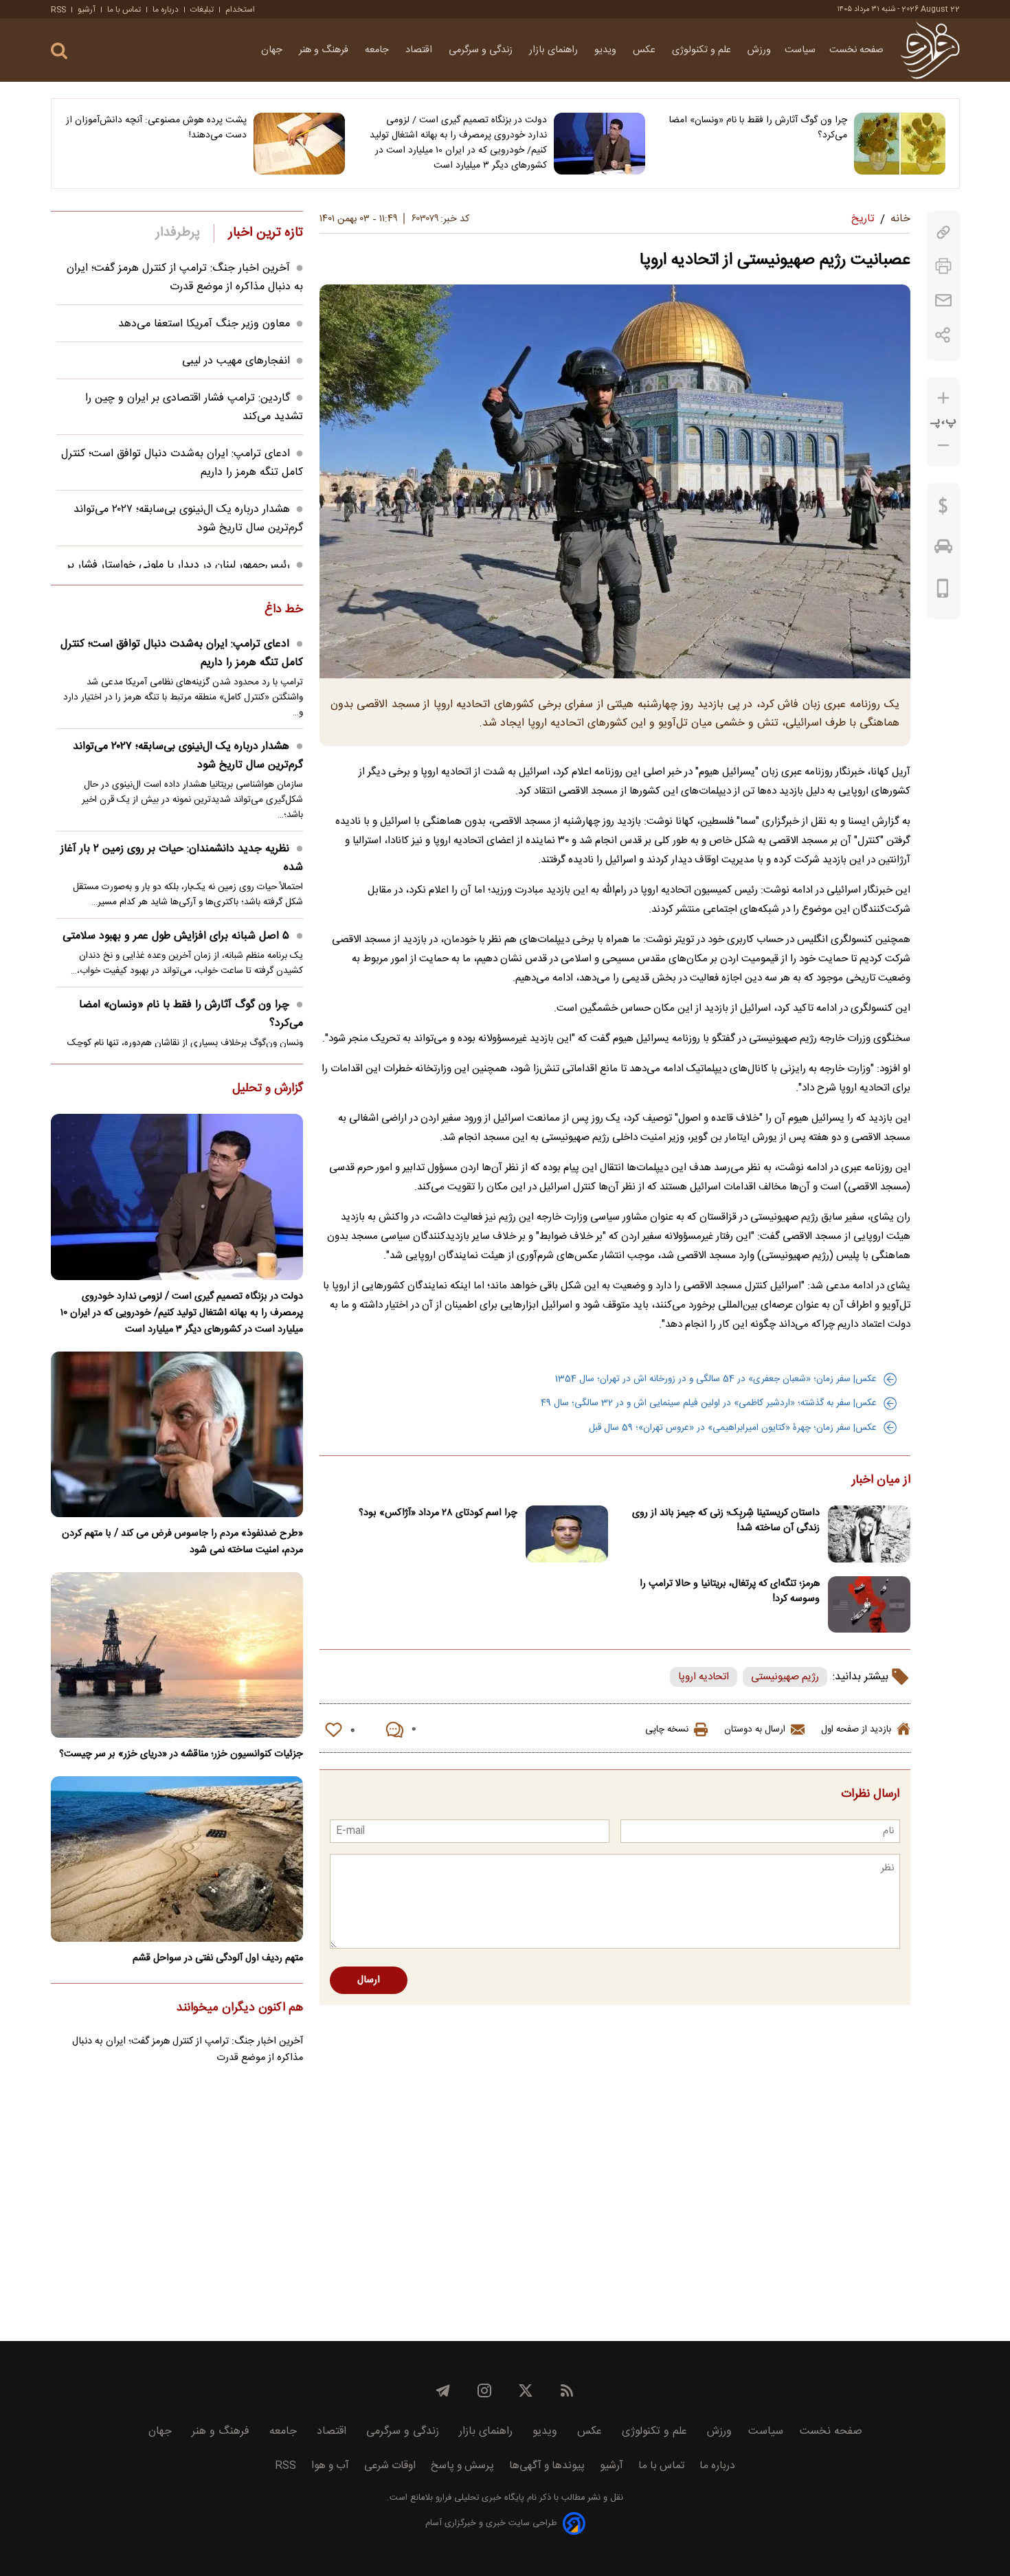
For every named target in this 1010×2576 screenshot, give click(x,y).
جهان (273, 50)
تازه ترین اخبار (266, 233)
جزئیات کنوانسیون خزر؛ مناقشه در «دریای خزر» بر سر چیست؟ (181, 1754)
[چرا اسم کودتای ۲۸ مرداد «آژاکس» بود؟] (567, 1534)
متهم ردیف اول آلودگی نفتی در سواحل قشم (218, 1958)
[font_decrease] (943, 446)
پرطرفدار (178, 233)
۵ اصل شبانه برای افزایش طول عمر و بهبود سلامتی (176, 936)
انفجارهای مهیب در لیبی (236, 361)
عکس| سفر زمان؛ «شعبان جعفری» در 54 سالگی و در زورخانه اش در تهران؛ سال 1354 (716, 1379)
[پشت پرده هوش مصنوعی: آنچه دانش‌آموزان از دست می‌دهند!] (299, 144)
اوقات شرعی (390, 2466)
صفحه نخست (856, 50)
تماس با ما (124, 10)
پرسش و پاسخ (462, 2466)
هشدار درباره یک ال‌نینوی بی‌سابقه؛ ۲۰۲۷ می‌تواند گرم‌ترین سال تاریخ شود (188, 756)
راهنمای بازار (555, 50)
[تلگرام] (443, 2390)
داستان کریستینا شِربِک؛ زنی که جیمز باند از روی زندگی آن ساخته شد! (726, 1521)
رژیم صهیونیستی (785, 1677)
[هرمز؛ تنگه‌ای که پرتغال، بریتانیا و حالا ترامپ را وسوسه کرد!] (869, 1605)
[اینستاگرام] (484, 2390)
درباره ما (166, 10)
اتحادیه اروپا (704, 1677)
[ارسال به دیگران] (943, 301)
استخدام (240, 10)
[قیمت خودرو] (943, 550)
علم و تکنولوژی (703, 50)
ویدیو (607, 50)
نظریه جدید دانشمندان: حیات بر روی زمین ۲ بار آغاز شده (182, 858)
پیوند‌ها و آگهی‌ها (547, 2466)
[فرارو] (930, 50)
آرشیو (87, 10)
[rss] (567, 2390)
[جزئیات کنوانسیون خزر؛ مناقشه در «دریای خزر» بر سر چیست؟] (177, 1655)
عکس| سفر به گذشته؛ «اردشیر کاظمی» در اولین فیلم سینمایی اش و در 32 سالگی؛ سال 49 (709, 1403)
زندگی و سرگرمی (482, 50)
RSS (58, 10)
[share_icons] (943, 335)
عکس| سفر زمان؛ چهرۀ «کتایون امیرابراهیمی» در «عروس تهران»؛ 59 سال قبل (733, 1428)
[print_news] (943, 266)
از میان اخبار (881, 1481)
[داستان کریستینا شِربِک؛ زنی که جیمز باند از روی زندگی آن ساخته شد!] (869, 1534)
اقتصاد (420, 50)
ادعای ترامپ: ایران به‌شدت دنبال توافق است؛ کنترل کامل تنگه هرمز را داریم (182, 653)
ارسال (369, 1980)
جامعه (378, 50)
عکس (646, 50)
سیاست (800, 50)
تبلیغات (202, 10)
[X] (526, 2390)
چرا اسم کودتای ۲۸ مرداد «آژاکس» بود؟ (438, 1513)
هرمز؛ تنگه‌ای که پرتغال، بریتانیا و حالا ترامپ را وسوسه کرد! (730, 1591)
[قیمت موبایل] (943, 592)
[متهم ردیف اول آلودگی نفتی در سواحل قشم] (177, 1859)
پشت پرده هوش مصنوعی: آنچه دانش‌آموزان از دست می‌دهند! (156, 128)
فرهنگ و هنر (325, 50)
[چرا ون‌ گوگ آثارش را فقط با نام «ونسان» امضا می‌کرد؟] (900, 144)
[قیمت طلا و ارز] (943, 509)
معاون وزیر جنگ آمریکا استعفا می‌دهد (204, 324)
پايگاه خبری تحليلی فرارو (479, 2498)
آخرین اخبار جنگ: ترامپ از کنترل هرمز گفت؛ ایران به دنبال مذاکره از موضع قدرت (185, 278)
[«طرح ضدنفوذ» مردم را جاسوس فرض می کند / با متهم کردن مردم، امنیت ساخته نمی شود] (177, 1434)
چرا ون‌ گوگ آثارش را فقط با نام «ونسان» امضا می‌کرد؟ (758, 128)
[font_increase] (943, 398)
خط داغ (284, 610)
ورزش (759, 50)
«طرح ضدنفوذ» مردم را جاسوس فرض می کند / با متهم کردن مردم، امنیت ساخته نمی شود (182, 1542)
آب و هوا (330, 2466)
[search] (59, 51)
